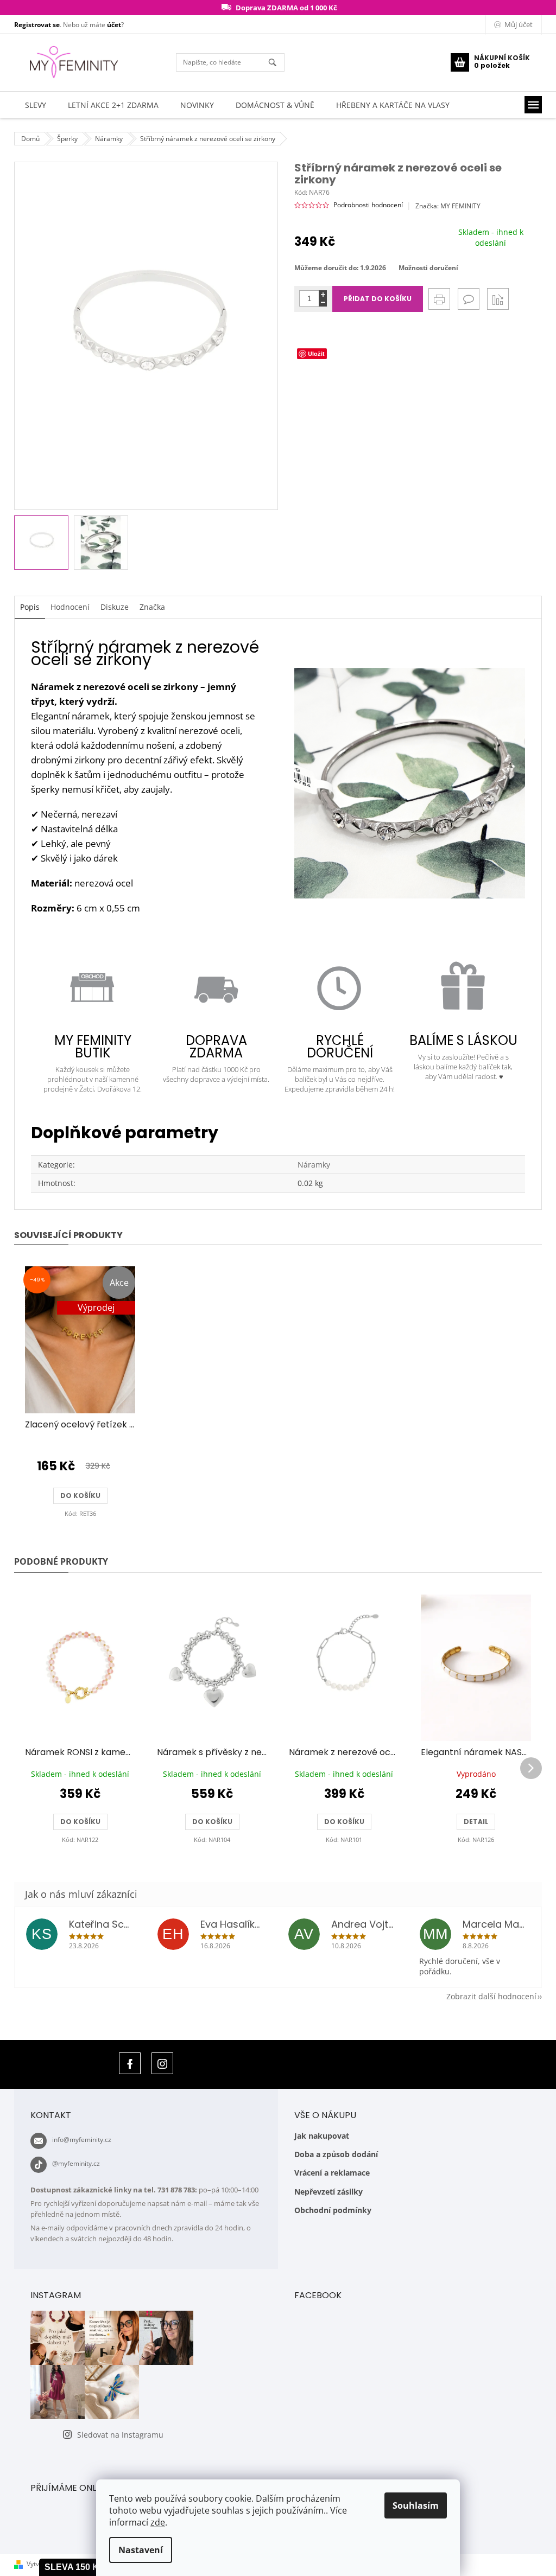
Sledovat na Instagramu (120, 2435)
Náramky (314, 1165)
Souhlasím (416, 2505)
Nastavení (141, 2550)
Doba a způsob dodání (336, 2154)
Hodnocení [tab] (70, 607)
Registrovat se (37, 25)
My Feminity (130, 2063)
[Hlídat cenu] (498, 299)
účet (114, 25)
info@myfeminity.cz (82, 2140)
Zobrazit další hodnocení (491, 1996)
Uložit (316, 353)
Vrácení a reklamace (332, 2173)
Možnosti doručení (428, 268)
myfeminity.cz (162, 2063)
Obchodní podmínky (333, 2210)
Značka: (448, 206)
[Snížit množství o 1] (323, 302)
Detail (476, 1822)
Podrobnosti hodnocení (368, 205)
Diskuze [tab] (115, 607)
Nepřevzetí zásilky (328, 2192)
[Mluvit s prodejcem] (469, 299)
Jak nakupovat (322, 2136)
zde (158, 2522)
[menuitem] (36, 105)
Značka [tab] (152, 607)
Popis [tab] (30, 607)
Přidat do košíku (378, 299)
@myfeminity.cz (76, 2163)
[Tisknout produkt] (439, 299)
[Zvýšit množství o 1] (323, 294)
